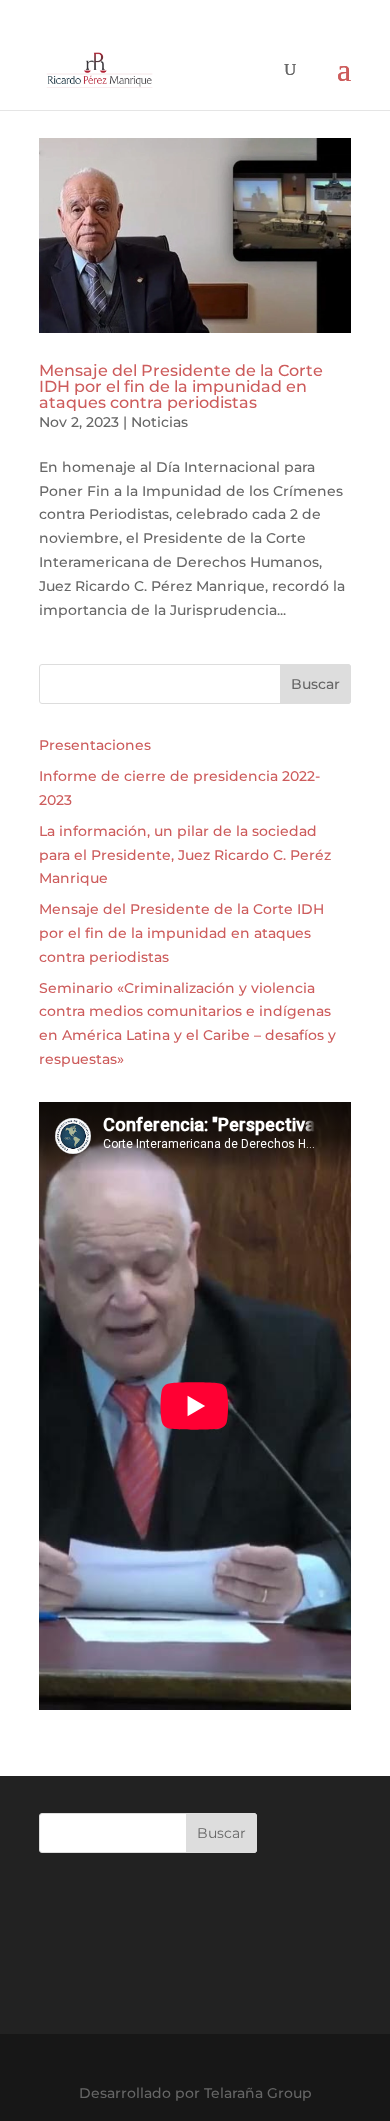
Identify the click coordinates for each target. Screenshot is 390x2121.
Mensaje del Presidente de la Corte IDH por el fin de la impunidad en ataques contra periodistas (181, 386)
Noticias (159, 422)
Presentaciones (95, 745)
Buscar (315, 684)
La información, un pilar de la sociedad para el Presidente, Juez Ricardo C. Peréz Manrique (185, 855)
